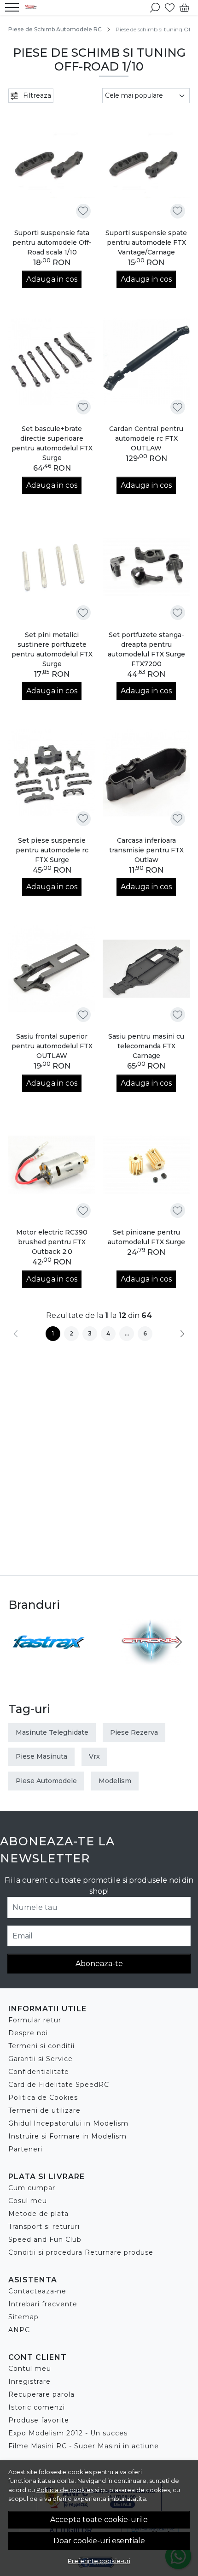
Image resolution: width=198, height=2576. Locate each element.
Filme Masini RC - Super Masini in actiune (84, 2446)
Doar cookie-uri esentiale (99, 2541)
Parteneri (25, 2149)
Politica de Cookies (43, 2097)
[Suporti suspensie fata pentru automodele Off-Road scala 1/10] (52, 165)
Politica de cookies (65, 2490)
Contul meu (30, 2369)
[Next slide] (179, 1642)
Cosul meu (28, 2201)
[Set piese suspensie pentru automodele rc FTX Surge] (52, 773)
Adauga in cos (52, 279)
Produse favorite (39, 2420)
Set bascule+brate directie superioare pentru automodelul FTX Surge (52, 443)
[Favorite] (170, 7)
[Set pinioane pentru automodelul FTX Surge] (146, 1165)
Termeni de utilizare (44, 2110)
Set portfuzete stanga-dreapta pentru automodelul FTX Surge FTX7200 (146, 649)
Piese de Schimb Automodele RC (55, 29)
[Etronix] (150, 1659)
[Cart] (184, 7)
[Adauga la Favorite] (83, 211)
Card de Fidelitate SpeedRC (59, 2085)
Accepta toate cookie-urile (99, 2520)
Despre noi (28, 2033)
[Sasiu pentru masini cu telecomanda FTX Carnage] (146, 969)
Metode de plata (38, 2214)
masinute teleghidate (52, 1732)
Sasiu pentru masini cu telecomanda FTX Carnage (146, 1046)
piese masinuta (41, 1756)
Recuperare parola (41, 2394)
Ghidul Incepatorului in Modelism (68, 2123)
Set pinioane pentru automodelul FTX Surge (146, 1237)
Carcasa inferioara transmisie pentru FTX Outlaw (146, 850)
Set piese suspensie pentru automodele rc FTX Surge (52, 850)
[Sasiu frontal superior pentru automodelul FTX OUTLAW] (52, 969)
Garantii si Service (41, 2059)
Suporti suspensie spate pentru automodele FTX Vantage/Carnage (146, 242)
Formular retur (35, 2020)
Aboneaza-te (99, 1964)
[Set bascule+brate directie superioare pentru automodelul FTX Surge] (52, 361)
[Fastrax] (48, 1659)
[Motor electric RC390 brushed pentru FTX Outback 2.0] (52, 1165)
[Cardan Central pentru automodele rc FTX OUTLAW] (146, 361)
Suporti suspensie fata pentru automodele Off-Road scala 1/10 (52, 242)
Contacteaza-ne (37, 2291)
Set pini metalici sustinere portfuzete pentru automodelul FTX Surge (52, 649)
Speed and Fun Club (45, 2239)
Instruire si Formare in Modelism (67, 2136)
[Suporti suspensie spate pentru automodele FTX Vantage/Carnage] (146, 165)
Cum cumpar (32, 2188)
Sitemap (23, 2317)
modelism (115, 1781)
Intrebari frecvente (43, 2304)
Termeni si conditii (41, 2046)
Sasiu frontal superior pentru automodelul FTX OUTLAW (52, 1046)
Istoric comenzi (37, 2407)
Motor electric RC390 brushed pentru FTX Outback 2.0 (52, 1242)
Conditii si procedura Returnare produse (81, 2252)
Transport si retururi (44, 2227)
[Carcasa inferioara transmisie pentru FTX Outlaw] (146, 773)
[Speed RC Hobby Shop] (33, 7)
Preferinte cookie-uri (99, 2561)
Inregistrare (29, 2381)
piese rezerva (134, 1732)
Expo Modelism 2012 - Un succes (68, 2433)
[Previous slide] (19, 1642)
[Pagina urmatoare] (182, 1334)
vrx (94, 1756)
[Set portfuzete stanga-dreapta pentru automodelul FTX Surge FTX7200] (146, 567)
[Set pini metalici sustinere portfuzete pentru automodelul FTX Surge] (52, 567)
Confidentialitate (39, 2072)
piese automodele (46, 1781)
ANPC (19, 2330)
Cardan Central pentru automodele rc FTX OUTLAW (146, 438)
